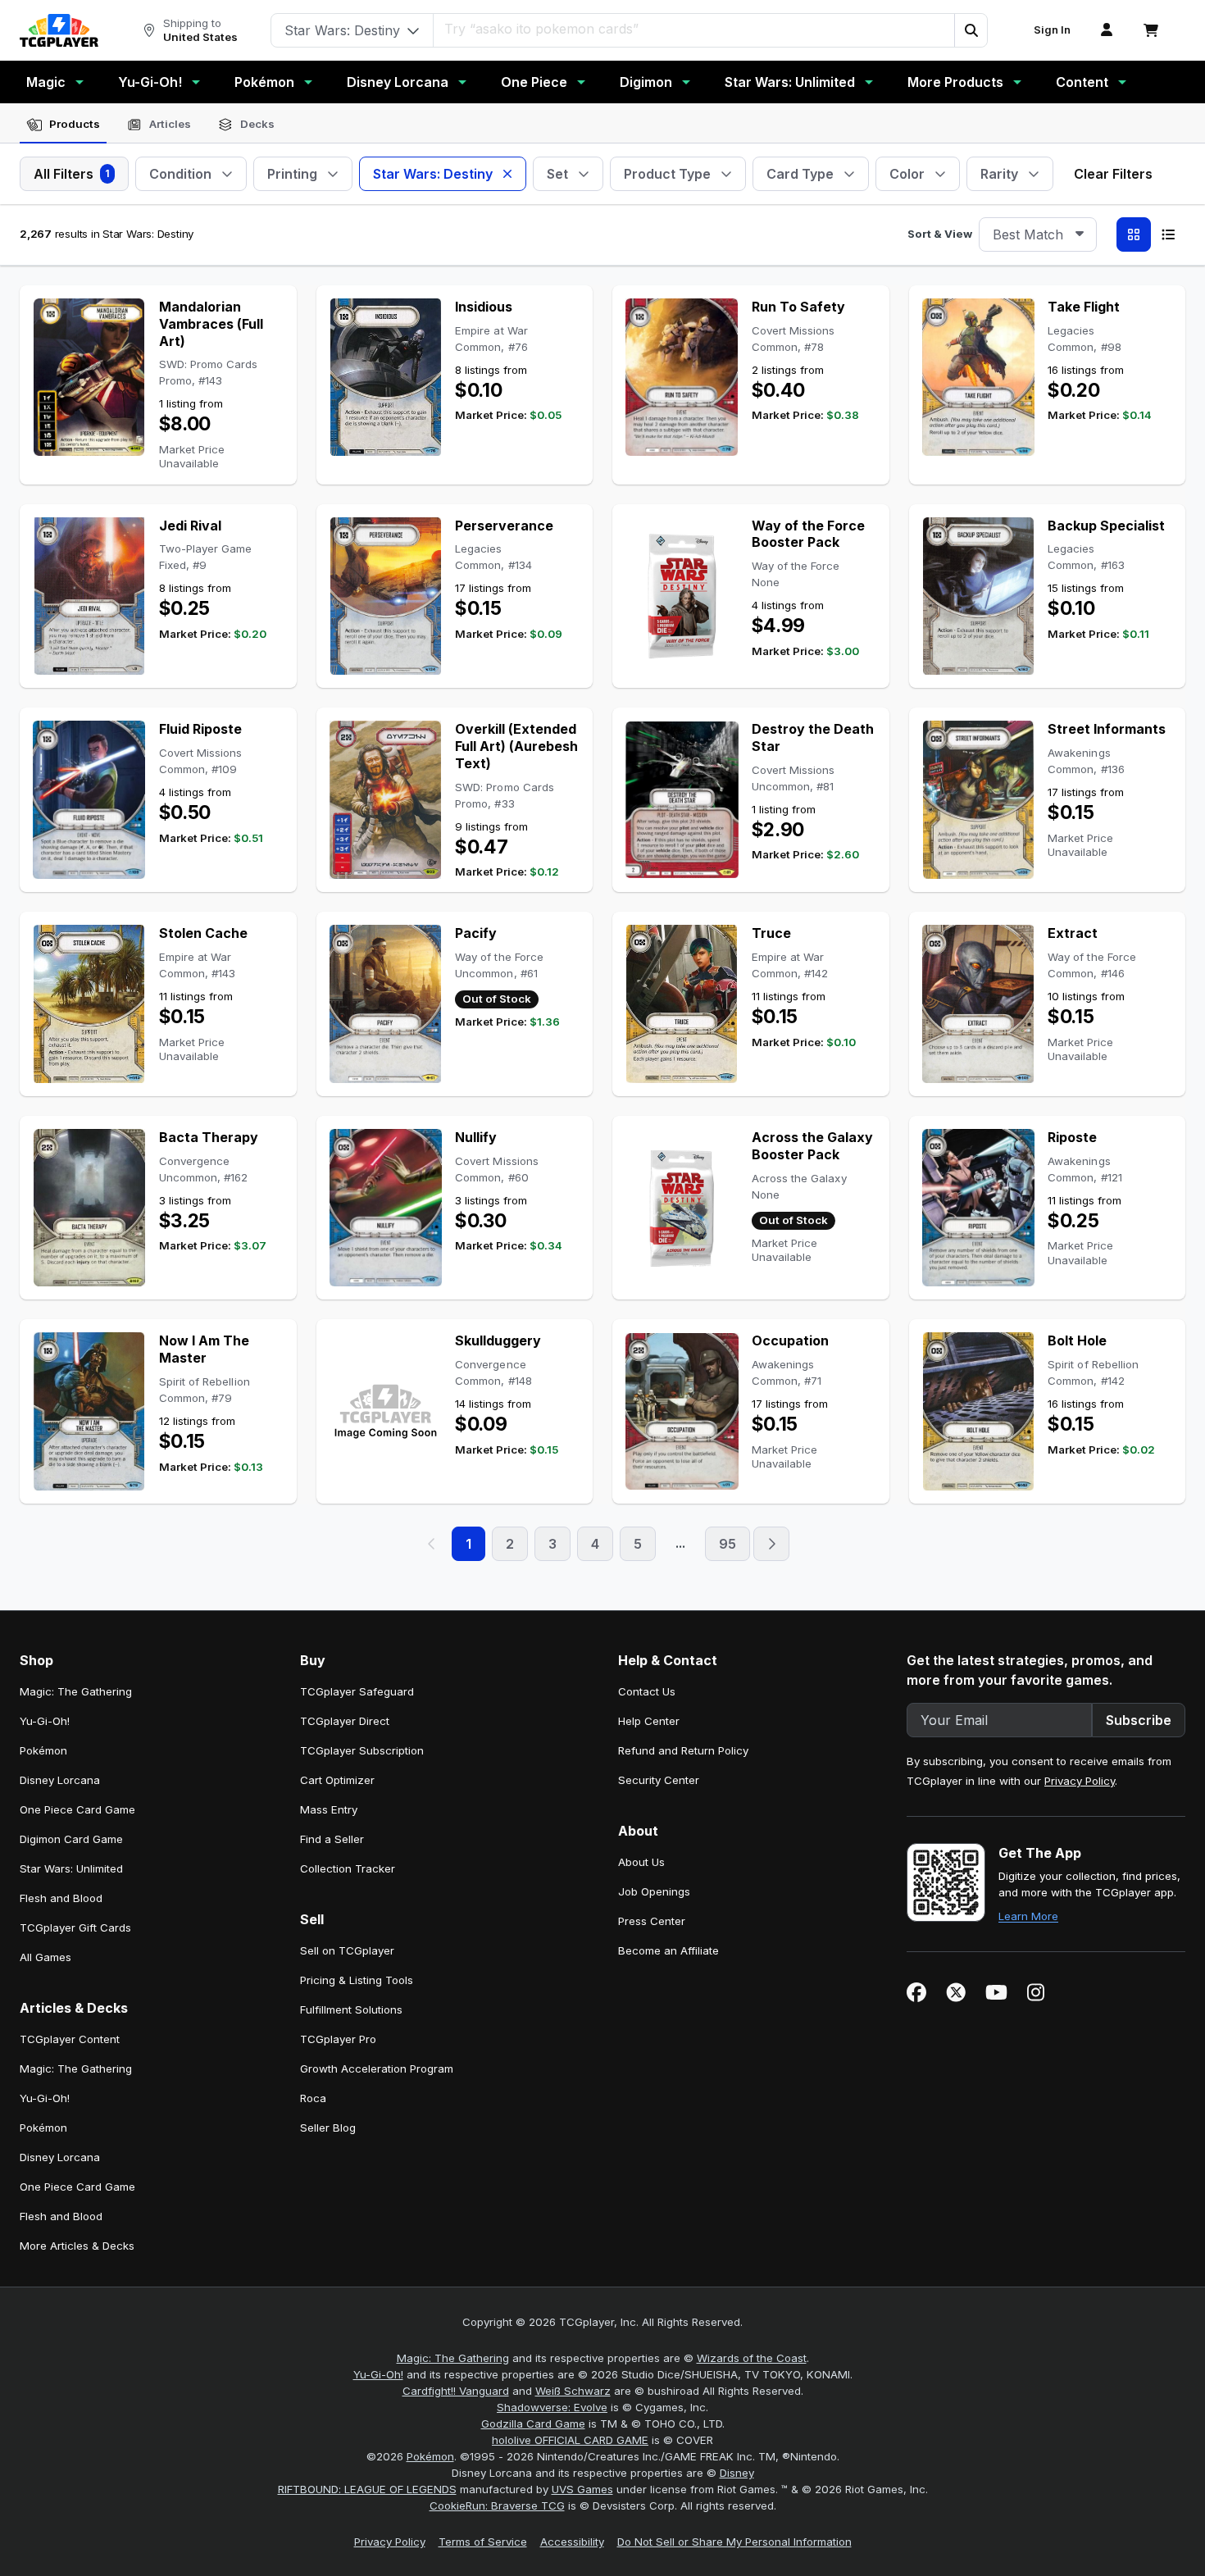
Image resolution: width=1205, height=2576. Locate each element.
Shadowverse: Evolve (552, 2407)
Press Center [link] (652, 1921)
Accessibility (572, 2542)
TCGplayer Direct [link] (345, 1721)
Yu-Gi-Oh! (150, 82)
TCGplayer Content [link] (70, 2039)
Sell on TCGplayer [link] (347, 1950)
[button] (971, 30)
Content (1082, 82)
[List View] (1168, 234)
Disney (737, 2473)
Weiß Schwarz (573, 2391)
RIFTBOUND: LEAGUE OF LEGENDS (367, 2489)
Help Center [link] (649, 1721)
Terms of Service (483, 2542)
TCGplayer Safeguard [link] (357, 1691)
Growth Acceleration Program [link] (377, 2069)
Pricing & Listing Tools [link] (357, 1980)
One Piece (534, 82)
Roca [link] (313, 2098)
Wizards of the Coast (752, 2358)
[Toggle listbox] (1080, 234)
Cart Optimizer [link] (337, 1780)
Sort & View (940, 234)
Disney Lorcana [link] (60, 1780)
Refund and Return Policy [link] (683, 1750)
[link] (59, 30)
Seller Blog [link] (328, 2128)
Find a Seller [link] (332, 1839)
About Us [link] (641, 1862)
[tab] (63, 125)
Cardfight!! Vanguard (456, 2391)
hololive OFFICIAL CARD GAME (570, 2440)
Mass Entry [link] (329, 1809)
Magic (46, 82)
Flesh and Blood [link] (61, 1898)
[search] (694, 29)
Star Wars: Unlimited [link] (71, 1868)
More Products (955, 82)
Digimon (646, 82)
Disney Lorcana (398, 82)
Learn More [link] (1028, 1916)
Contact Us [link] (647, 1691)
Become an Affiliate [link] (668, 1950)
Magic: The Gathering (453, 2358)
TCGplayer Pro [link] (338, 2039)
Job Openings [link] (654, 1891)
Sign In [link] (1052, 30)
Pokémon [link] (43, 1750)
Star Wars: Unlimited (790, 82)
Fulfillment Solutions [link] (351, 2009)
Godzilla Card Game (533, 2424)
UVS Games (582, 2489)
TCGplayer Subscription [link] (362, 1750)
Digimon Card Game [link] (71, 1839)
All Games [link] (45, 1957)
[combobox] (1038, 234)
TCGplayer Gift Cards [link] (75, 1927)
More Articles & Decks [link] (77, 2246)
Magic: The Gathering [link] (76, 1691)
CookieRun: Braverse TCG (497, 2505)
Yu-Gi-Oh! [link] (45, 1721)
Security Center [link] (659, 1780)
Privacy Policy (1080, 1781)
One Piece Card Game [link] (77, 1809)
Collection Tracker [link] (348, 1868)
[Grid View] (1134, 234)
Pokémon (264, 82)
